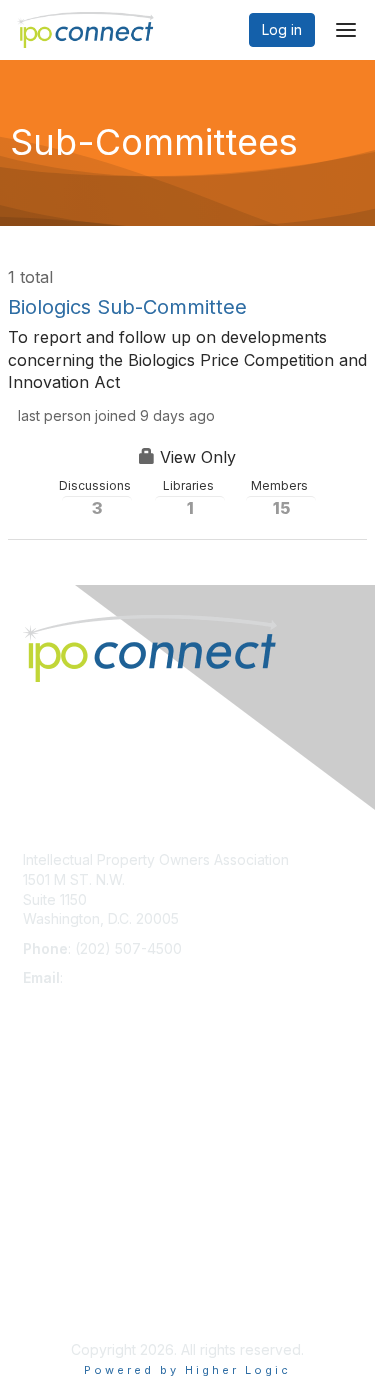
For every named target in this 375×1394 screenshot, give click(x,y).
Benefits (50, 1129)
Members (281, 498)
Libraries (190, 498)
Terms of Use (67, 1299)
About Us (53, 1280)
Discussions (96, 498)
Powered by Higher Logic (187, 1370)
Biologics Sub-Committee (127, 307)
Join (37, 1109)
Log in (282, 29)
